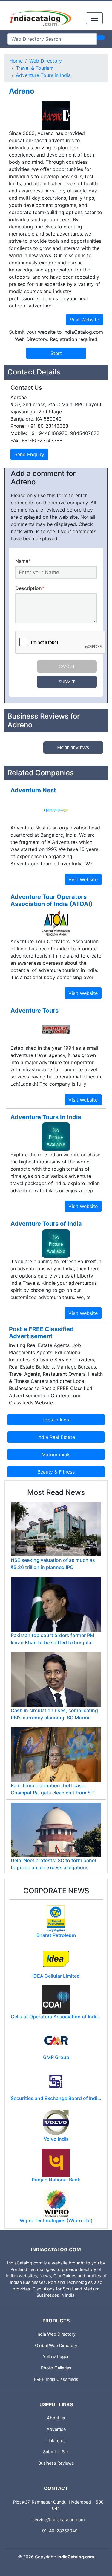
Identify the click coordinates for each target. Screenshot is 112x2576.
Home (16, 61)
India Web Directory (56, 2334)
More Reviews (73, 748)
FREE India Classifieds (56, 2379)
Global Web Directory (56, 2345)
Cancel (67, 666)
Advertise (56, 2429)
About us (56, 2418)
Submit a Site (56, 2452)
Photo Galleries (56, 2368)
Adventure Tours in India (43, 75)
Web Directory (46, 61)
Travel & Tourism (35, 68)
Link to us (56, 2441)
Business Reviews (56, 2463)
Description (30, 588)
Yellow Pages (56, 2356)
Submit (67, 682)
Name (23, 561)
